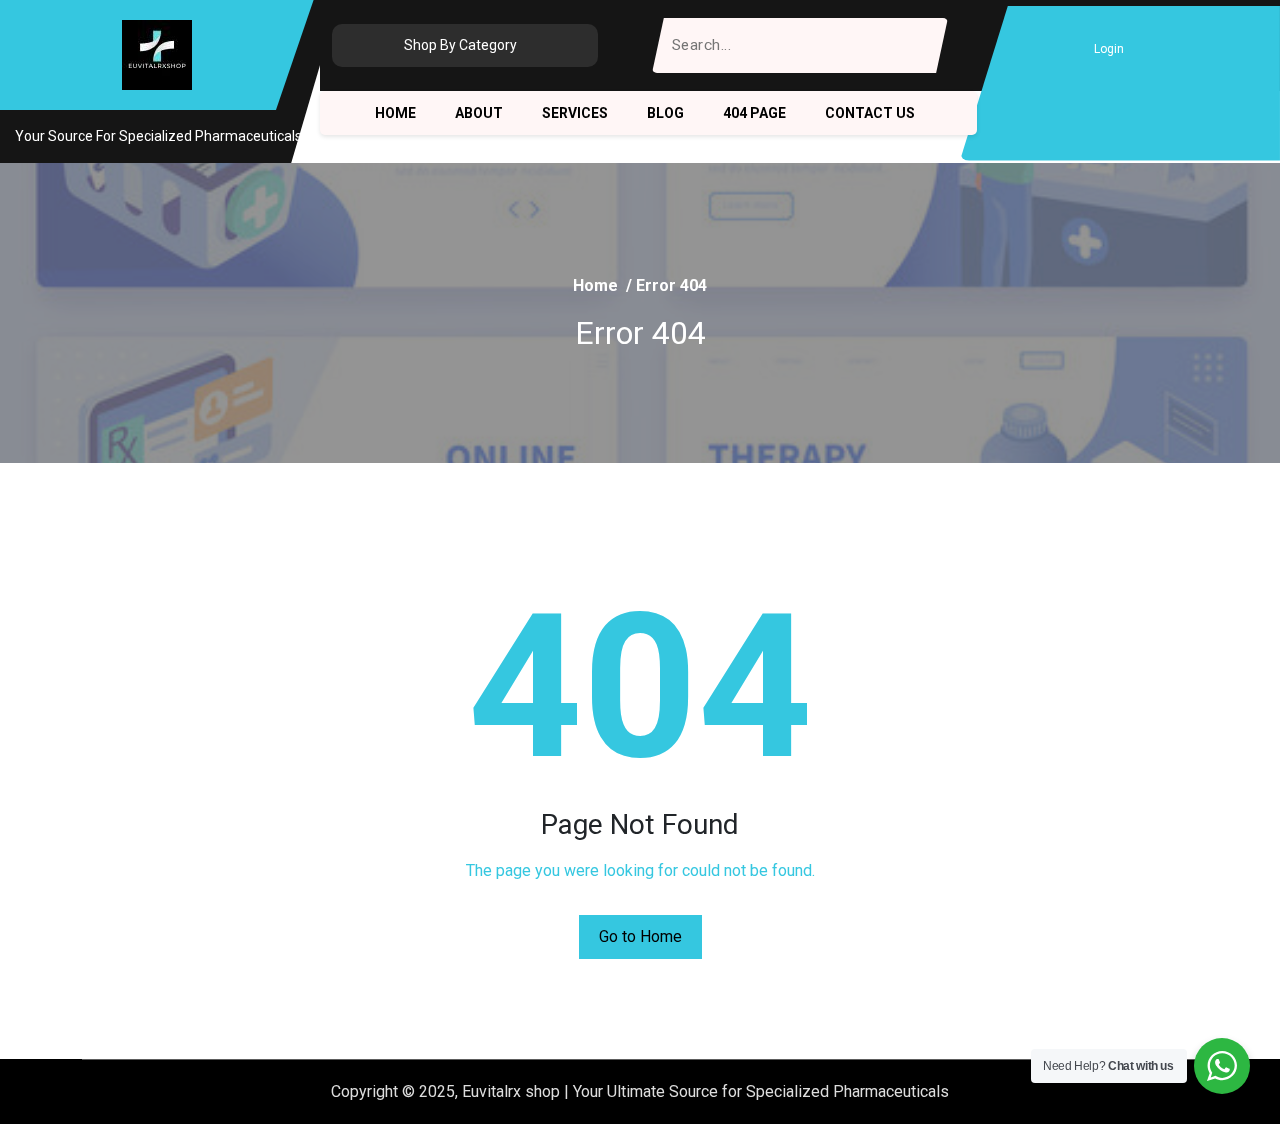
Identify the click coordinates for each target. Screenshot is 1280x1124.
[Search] (920, 45)
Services (575, 113)
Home (395, 113)
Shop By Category (460, 45)
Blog (665, 113)
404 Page (754, 113)
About (479, 113)
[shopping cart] (1156, 49)
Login (1109, 49)
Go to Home (640, 936)
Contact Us (870, 113)
